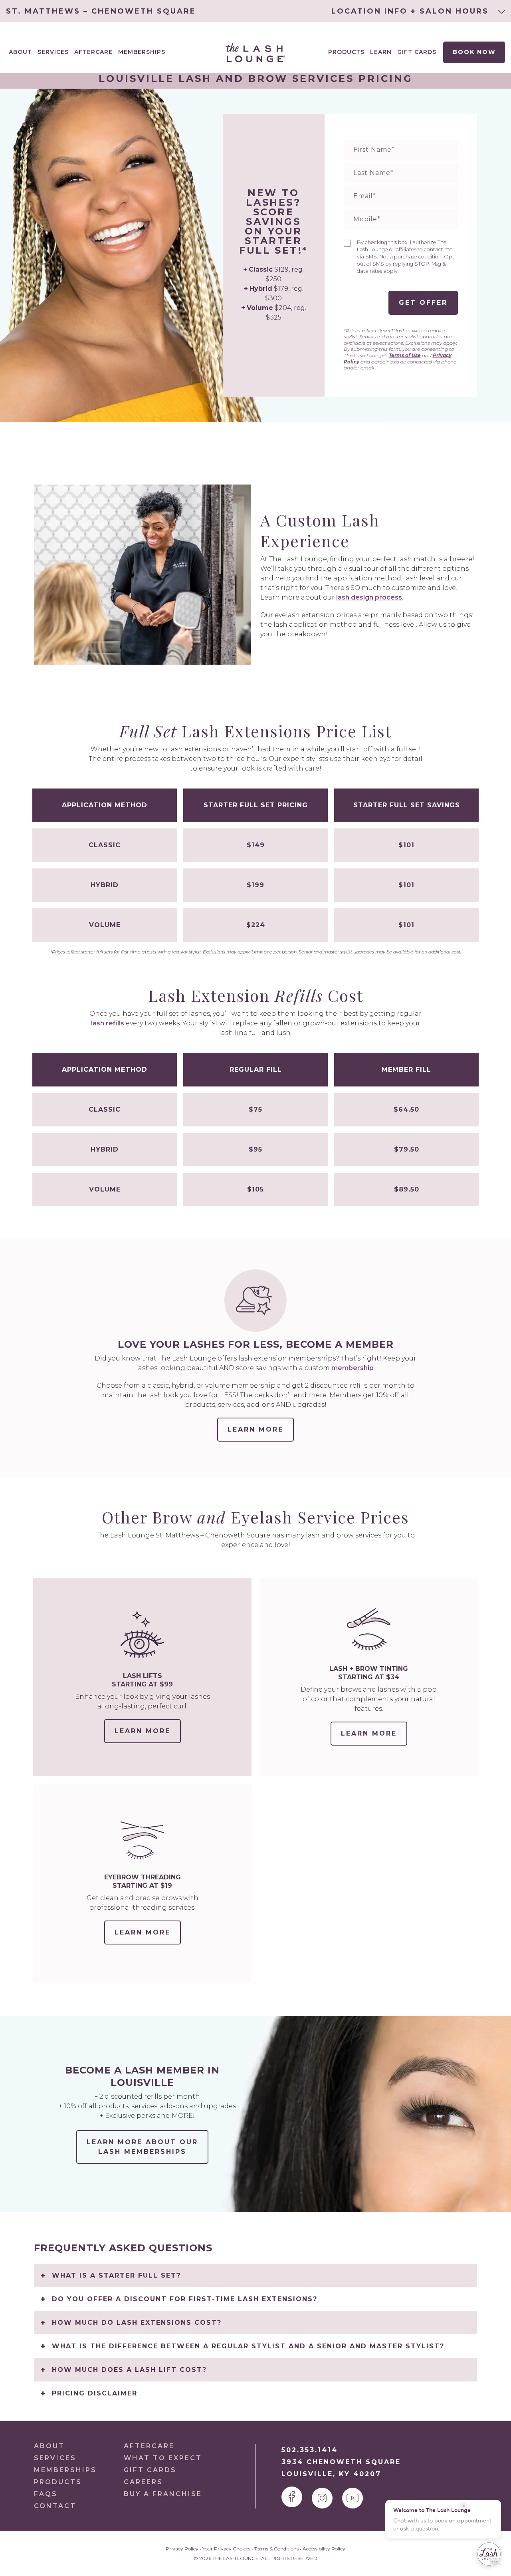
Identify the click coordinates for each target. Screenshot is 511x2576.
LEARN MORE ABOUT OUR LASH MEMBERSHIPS (142, 2147)
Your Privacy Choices (226, 2549)
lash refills (108, 1023)
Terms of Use (405, 355)
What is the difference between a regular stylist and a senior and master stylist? (248, 2346)
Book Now (474, 52)
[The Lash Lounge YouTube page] (353, 2498)
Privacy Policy (182, 2549)
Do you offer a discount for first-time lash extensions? (185, 2299)
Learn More (148, 1735)
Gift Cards (417, 52)
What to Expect (163, 2458)
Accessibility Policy (324, 2549)
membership (353, 1368)
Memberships (142, 52)
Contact (55, 2506)
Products (346, 52)
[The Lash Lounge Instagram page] (322, 2498)
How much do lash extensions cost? (137, 2323)
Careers (143, 2482)
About (49, 2446)
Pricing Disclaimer (95, 2393)
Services (55, 2458)
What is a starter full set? (116, 2275)
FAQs (46, 2494)
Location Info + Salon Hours (412, 11)
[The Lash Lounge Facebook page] (292, 2497)
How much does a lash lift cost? (129, 2370)
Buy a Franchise (163, 2494)
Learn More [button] (255, 1429)
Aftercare (93, 52)
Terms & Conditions (276, 2549)
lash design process (369, 597)
